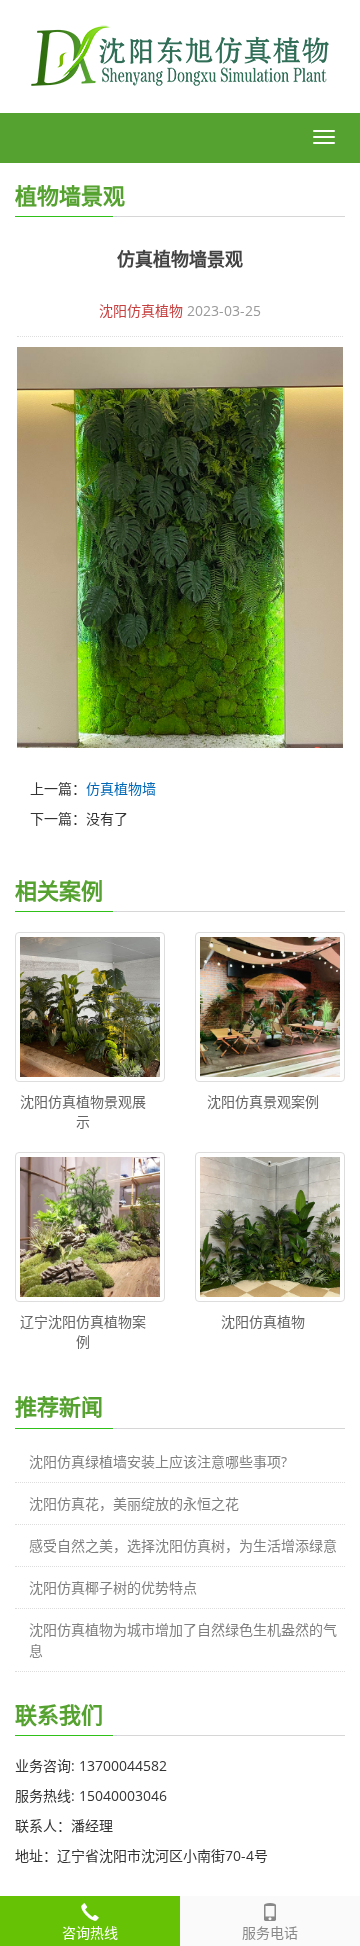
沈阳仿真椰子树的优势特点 (113, 1587)
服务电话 (270, 1932)
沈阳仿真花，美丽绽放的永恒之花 (134, 1503)
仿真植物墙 (121, 788)
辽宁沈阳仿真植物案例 (83, 1331)
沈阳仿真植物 (141, 310)
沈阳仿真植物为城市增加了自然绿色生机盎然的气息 (183, 1640)
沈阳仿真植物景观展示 (83, 1111)
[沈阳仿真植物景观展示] (90, 1007)
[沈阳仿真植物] (270, 1227)
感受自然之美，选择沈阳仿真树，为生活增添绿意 (183, 1545)
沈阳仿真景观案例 (263, 1101)
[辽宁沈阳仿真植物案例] (90, 1227)
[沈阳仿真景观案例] (270, 1007)
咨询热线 (90, 1932)
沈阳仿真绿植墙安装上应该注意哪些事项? (158, 1461)
